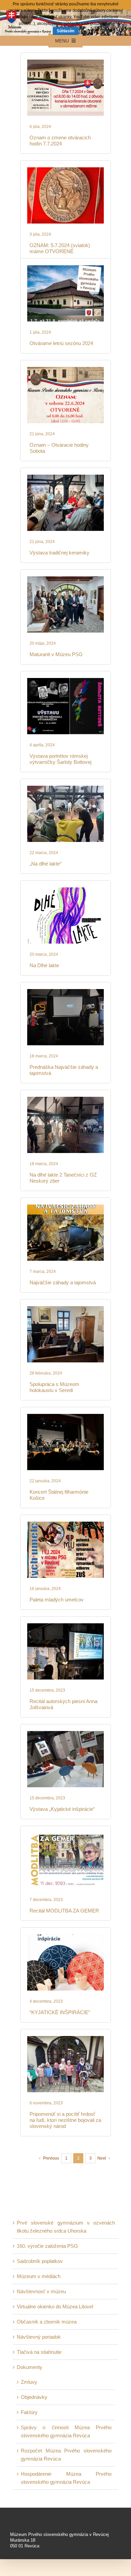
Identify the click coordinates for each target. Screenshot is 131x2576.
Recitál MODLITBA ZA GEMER (64, 1911)
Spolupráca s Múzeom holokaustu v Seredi (54, 1387)
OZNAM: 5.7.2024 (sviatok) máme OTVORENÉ (60, 248)
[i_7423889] (65, 1626)
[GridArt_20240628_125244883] (65, 268)
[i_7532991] (65, 788)
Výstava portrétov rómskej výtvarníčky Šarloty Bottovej (60, 759)
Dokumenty (30, 2367)
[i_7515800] (65, 1207)
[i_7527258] (65, 992)
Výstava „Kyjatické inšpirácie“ (62, 1809)
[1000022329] (65, 170)
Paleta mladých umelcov (57, 1600)
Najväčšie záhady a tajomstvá (63, 1282)
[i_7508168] (65, 1309)
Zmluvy (29, 2382)
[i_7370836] (65, 2039)
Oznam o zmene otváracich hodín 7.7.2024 (60, 141)
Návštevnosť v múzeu (41, 2291)
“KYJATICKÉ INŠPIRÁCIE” (60, 2012)
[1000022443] (65, 62)
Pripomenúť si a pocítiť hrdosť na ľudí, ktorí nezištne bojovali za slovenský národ (65, 2120)
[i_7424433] (65, 1734)
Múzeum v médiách (39, 2276)
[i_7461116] (65, 1416)
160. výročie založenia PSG (47, 2246)
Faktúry (29, 2412)
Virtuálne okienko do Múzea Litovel (55, 2307)
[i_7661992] (65, 477)
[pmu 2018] (65, 1524)
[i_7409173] (65, 1835)
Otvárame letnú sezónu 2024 (61, 343)
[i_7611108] (65, 579)
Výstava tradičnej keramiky (59, 553)
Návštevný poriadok (39, 2337)
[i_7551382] (65, 681)
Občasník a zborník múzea (47, 2322)
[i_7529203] (65, 890)
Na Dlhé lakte (44, 965)
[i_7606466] (65, 1099)
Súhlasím (66, 31)
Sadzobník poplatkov (40, 2261)
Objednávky (34, 2397)
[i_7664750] (65, 369)
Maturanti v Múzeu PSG (56, 654)
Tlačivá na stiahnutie (39, 2352)
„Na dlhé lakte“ (46, 864)
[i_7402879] (65, 1937)
